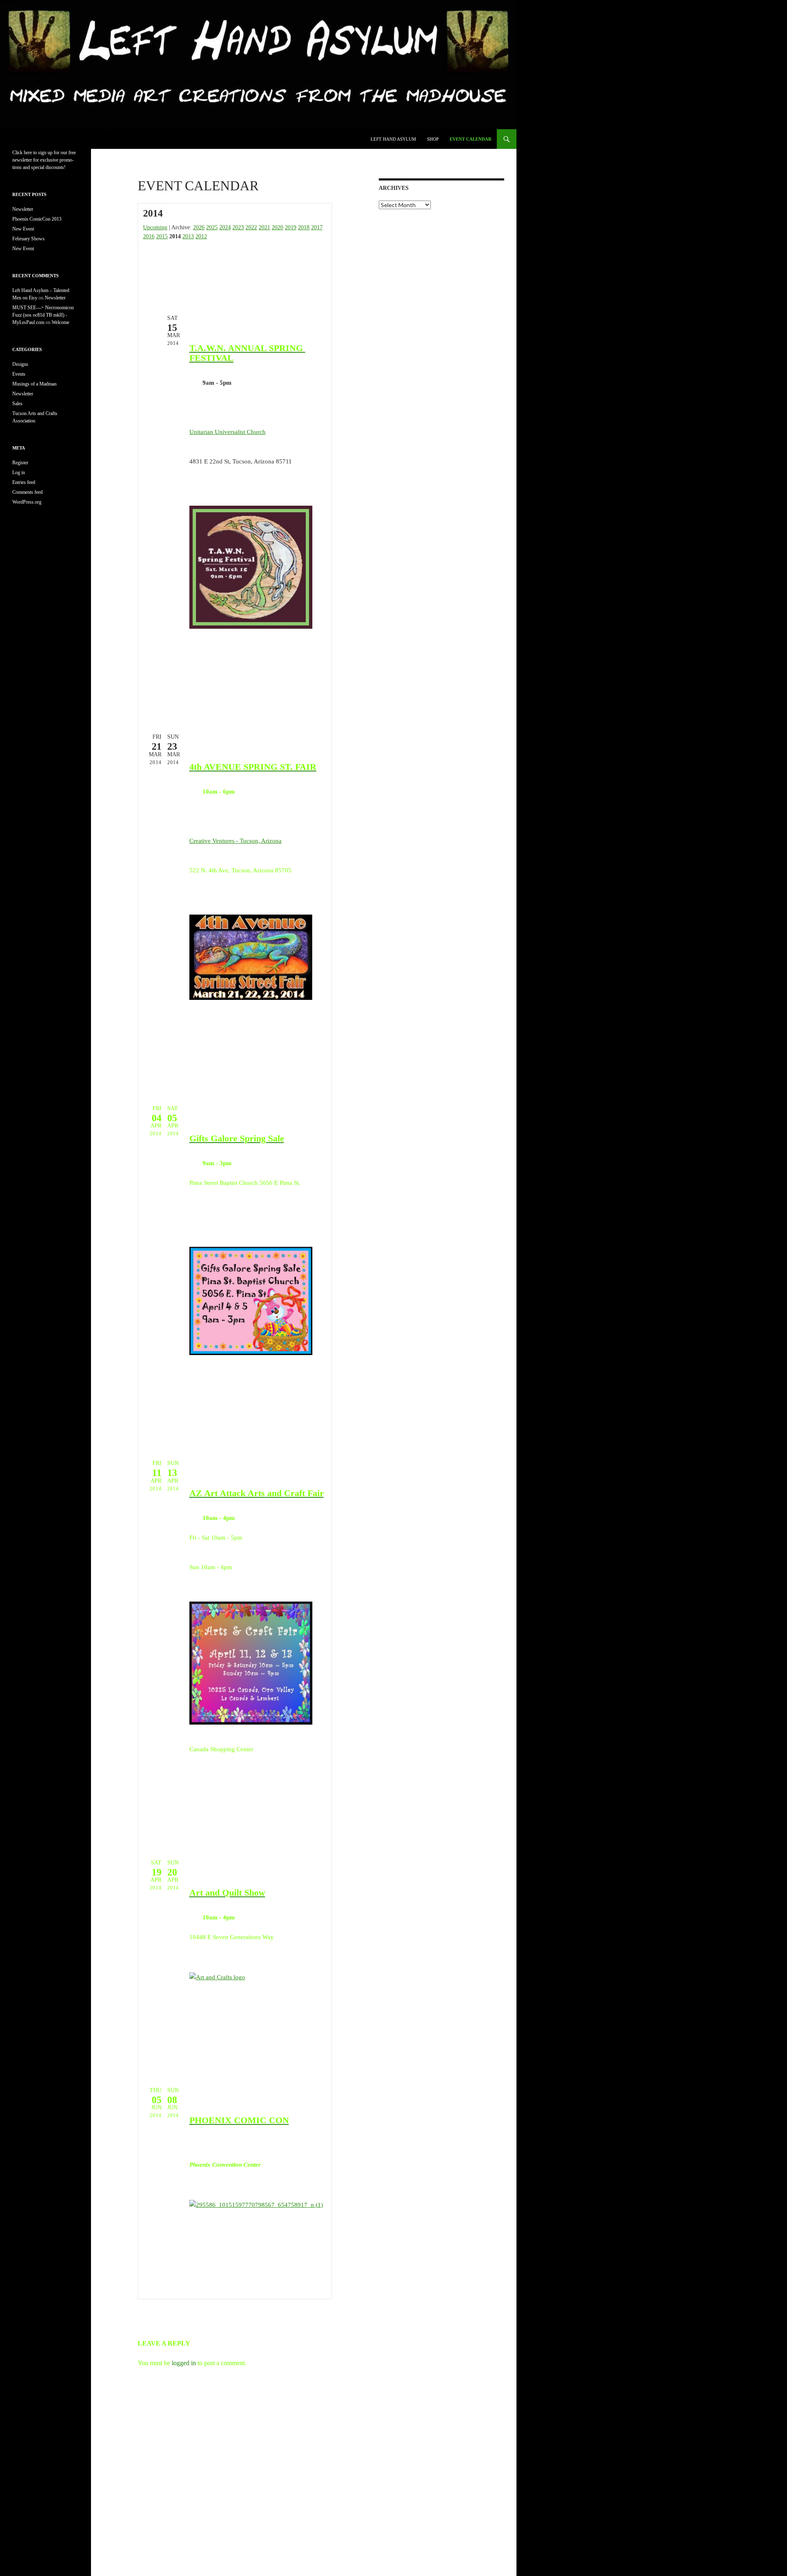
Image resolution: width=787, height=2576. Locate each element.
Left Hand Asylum (393, 139)
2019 (291, 227)
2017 (317, 227)
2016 (149, 236)
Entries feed (24, 482)
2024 (225, 227)
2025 (212, 227)
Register (20, 463)
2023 (238, 227)
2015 (162, 236)
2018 (304, 227)
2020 (277, 227)
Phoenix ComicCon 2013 (37, 219)
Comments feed (27, 492)
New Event (23, 229)
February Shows (28, 239)
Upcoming (155, 227)
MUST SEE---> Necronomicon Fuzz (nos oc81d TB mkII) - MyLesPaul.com (43, 315)
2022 (251, 227)
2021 (264, 227)
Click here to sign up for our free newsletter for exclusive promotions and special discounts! (44, 160)
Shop (433, 139)
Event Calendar (471, 139)
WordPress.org (27, 502)
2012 (201, 236)
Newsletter (23, 209)
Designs (20, 364)
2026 (199, 227)
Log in (19, 472)
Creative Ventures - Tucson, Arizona (235, 841)
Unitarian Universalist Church (227, 432)
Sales (17, 404)
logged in (184, 2363)
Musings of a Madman (34, 384)
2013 (188, 236)
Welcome (60, 322)
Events (19, 374)
